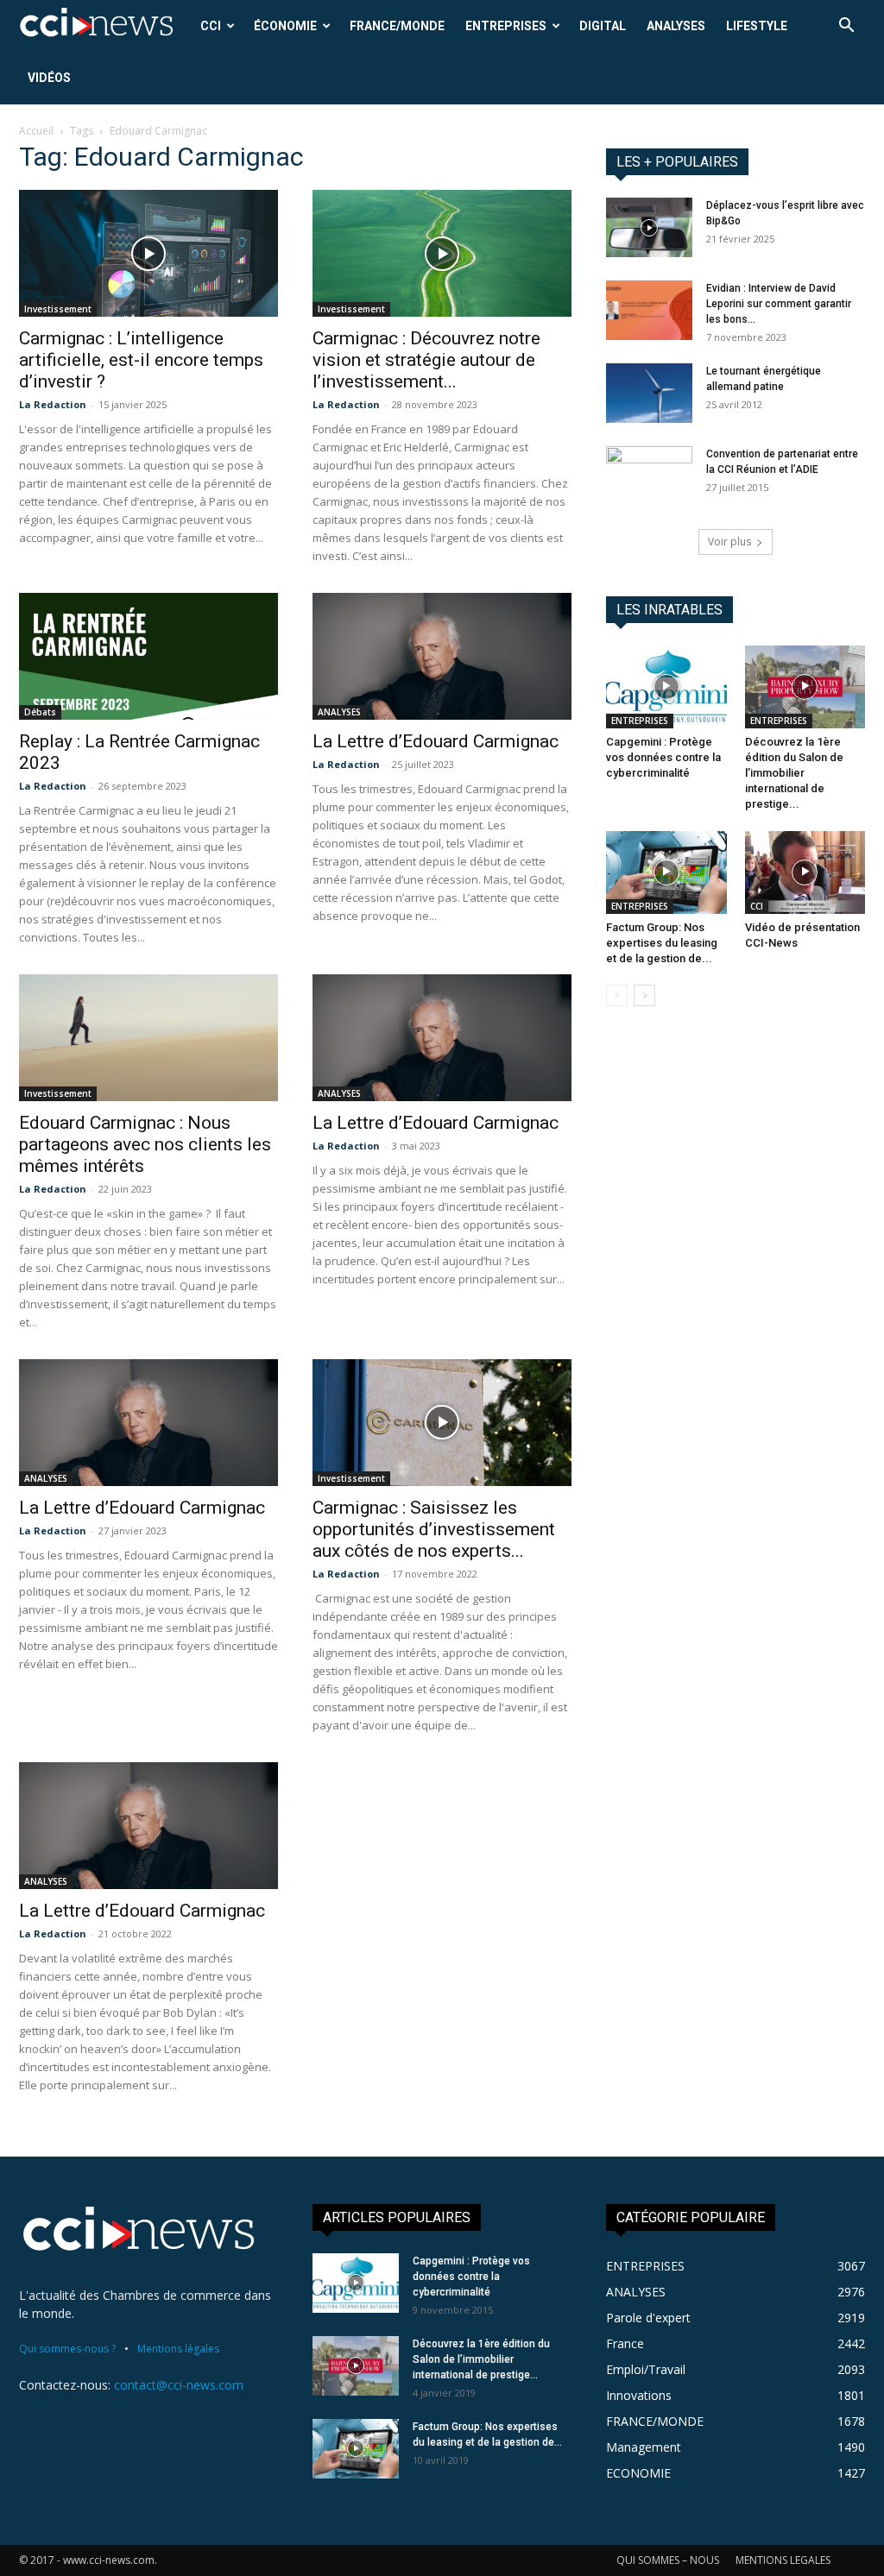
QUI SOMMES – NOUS (668, 2560)
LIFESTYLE (757, 26)
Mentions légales (178, 2349)
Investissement (58, 309)
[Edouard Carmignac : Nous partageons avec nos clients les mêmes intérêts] (148, 1038)
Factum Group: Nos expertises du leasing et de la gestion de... (662, 943)
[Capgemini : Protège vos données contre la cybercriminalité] (666, 687)
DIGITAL (603, 26)
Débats (40, 712)
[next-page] (644, 995)
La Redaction (53, 404)
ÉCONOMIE (285, 26)
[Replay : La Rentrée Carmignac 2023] (148, 656)
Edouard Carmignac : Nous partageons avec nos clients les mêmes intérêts (145, 1144)
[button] (846, 27)
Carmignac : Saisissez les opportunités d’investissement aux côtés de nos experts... (434, 1529)
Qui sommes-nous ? (67, 2349)
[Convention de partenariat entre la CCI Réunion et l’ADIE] (649, 476)
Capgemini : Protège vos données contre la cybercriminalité (663, 757)
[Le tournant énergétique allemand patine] (649, 393)
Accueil (36, 131)
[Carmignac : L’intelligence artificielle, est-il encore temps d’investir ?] (148, 253)
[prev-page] (617, 995)
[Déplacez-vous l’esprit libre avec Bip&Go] (649, 227)
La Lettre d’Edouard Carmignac (436, 741)
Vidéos (49, 78)
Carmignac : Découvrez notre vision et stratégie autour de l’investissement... (426, 360)
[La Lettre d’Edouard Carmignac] (442, 656)
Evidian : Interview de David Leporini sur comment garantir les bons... (779, 304)
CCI (211, 26)
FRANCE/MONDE (397, 26)
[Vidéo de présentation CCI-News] (805, 872)
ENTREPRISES (506, 26)
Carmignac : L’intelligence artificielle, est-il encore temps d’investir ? (141, 360)
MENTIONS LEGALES (783, 2560)
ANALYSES (676, 26)
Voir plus (729, 542)
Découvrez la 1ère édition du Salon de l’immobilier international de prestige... (794, 773)
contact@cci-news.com (179, 2385)
